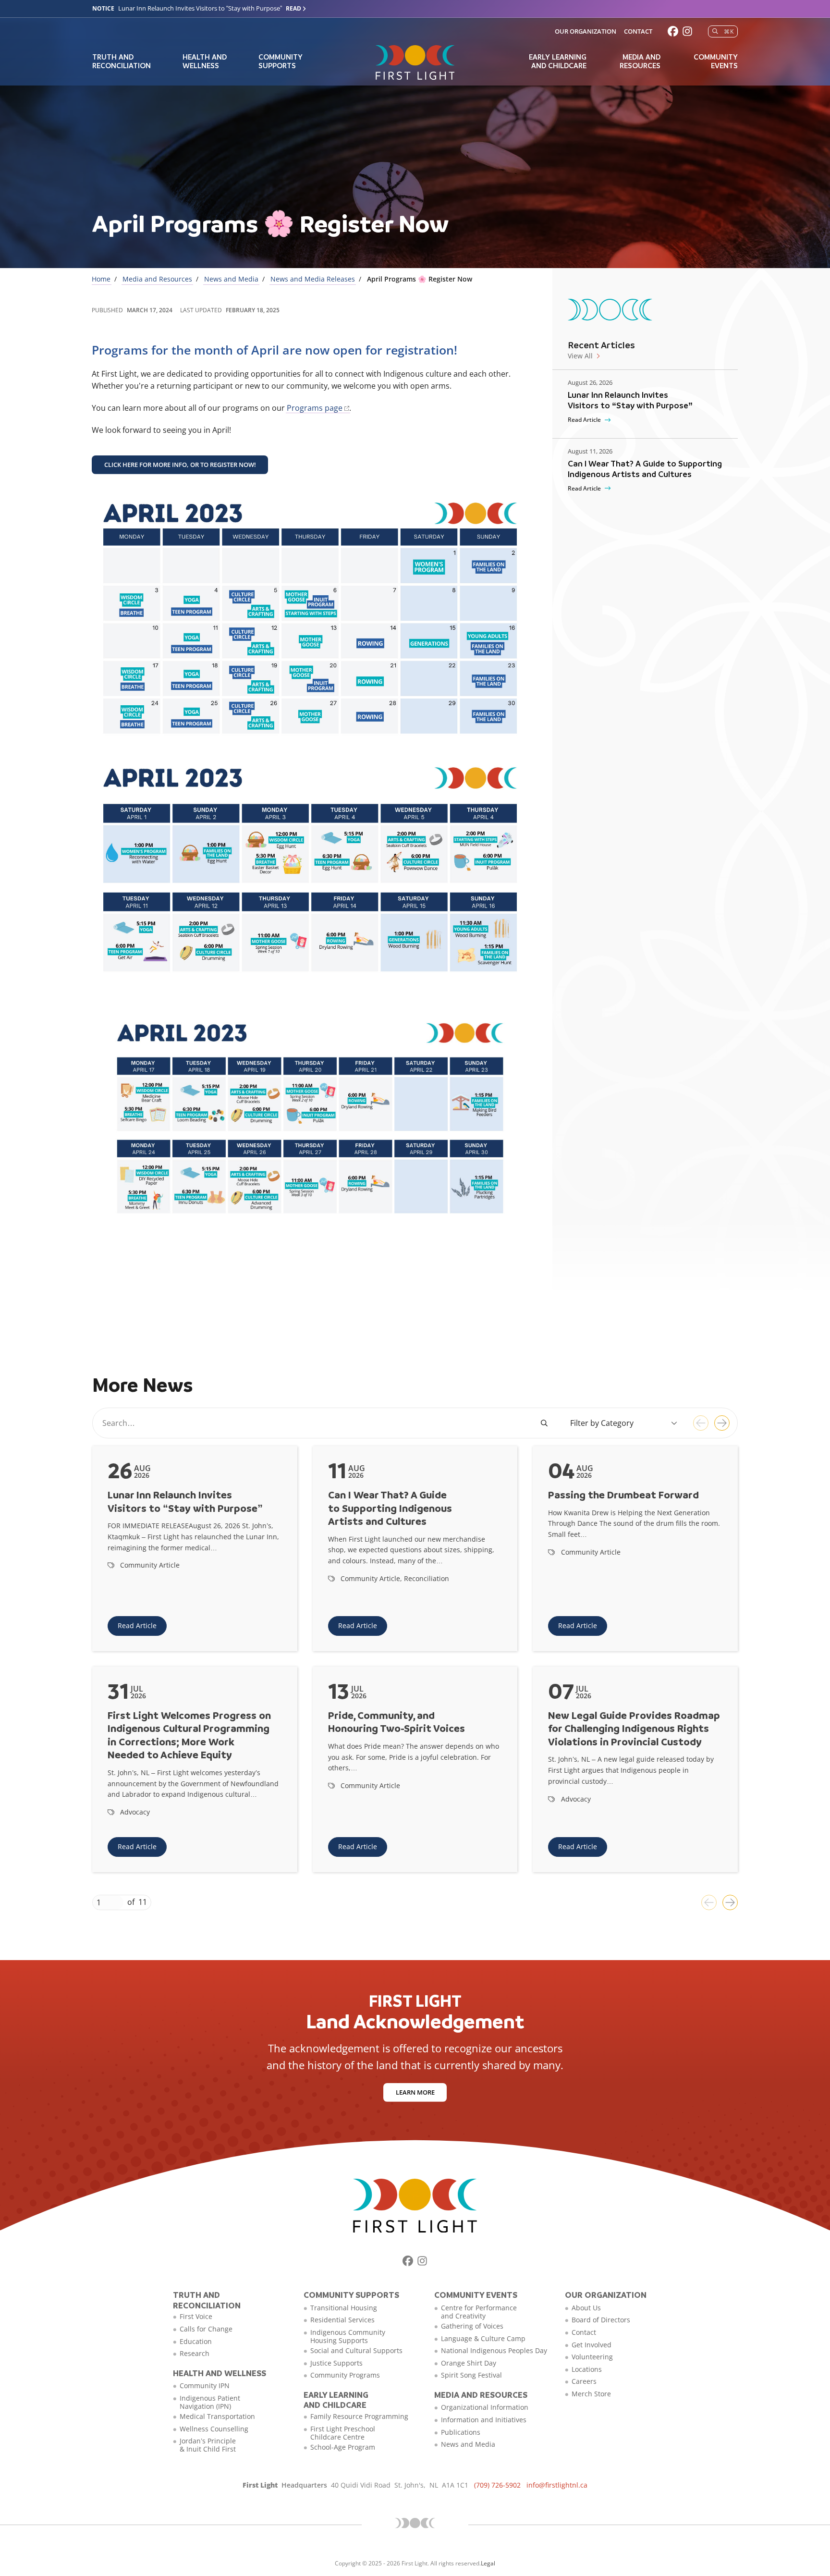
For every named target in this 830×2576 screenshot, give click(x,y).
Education (196, 2341)
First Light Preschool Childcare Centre (343, 2433)
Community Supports (281, 61)
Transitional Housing (344, 2308)
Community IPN (205, 2386)
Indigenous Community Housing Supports (348, 2336)
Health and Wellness (205, 61)
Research (195, 2353)
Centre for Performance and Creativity (479, 2312)
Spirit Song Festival (471, 2375)
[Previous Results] (701, 1423)
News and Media (231, 279)
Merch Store (591, 2394)
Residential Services (342, 2320)
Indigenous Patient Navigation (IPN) (210, 2402)
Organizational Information (485, 2407)
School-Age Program (343, 2447)
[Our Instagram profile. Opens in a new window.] (687, 31)
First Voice (196, 2316)
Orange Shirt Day (469, 2363)
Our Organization (586, 31)
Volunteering (592, 2357)
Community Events (716, 61)
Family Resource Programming (359, 2416)
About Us (586, 2308)
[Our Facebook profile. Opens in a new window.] (673, 31)
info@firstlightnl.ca (557, 2485)
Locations (587, 2369)
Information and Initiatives (484, 2420)
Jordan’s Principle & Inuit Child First (208, 2445)
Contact (638, 31)
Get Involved (592, 2345)
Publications (461, 2432)
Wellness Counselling (214, 2429)
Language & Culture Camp (483, 2338)
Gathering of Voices (472, 2326)
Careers (584, 2381)
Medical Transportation (217, 2416)
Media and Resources (640, 61)
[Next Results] (722, 1423)
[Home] (415, 62)
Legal (488, 2563)
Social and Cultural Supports (356, 2350)
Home (101, 279)
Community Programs (345, 2375)
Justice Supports (336, 2363)
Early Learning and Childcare (558, 61)
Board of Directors (601, 2320)
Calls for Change (206, 2329)
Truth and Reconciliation (122, 61)
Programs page (315, 408)
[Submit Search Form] (545, 1423)
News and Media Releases (313, 279)
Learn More (415, 2092)
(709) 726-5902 (497, 2485)
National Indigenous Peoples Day (494, 2350)
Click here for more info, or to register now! (180, 465)
